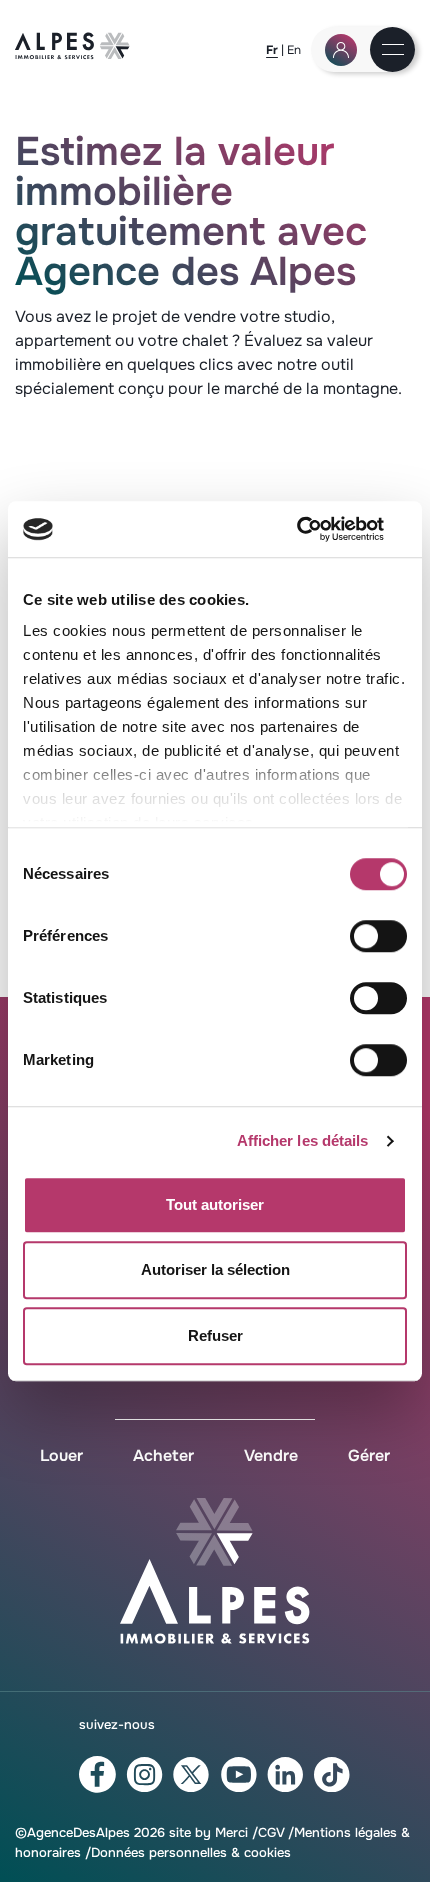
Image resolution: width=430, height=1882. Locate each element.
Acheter (163, 1455)
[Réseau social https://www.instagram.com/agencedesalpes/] (144, 1775)
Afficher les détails (303, 1140)
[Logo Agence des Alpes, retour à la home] (72, 54)
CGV (271, 1832)
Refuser (215, 1335)
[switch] (378, 936)
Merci (231, 1832)
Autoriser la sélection (215, 1269)
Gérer (369, 1455)
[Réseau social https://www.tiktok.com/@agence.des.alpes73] (332, 1775)
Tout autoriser (215, 1204)
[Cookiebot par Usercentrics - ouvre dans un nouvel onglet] (319, 529)
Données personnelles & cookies (191, 1852)
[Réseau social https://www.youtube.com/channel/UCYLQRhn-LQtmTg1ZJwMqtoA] (238, 1775)
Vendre (271, 1455)
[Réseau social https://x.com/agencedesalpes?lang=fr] (191, 1775)
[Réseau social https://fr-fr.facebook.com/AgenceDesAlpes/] (97, 1774)
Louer (61, 1455)
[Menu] (393, 51)
